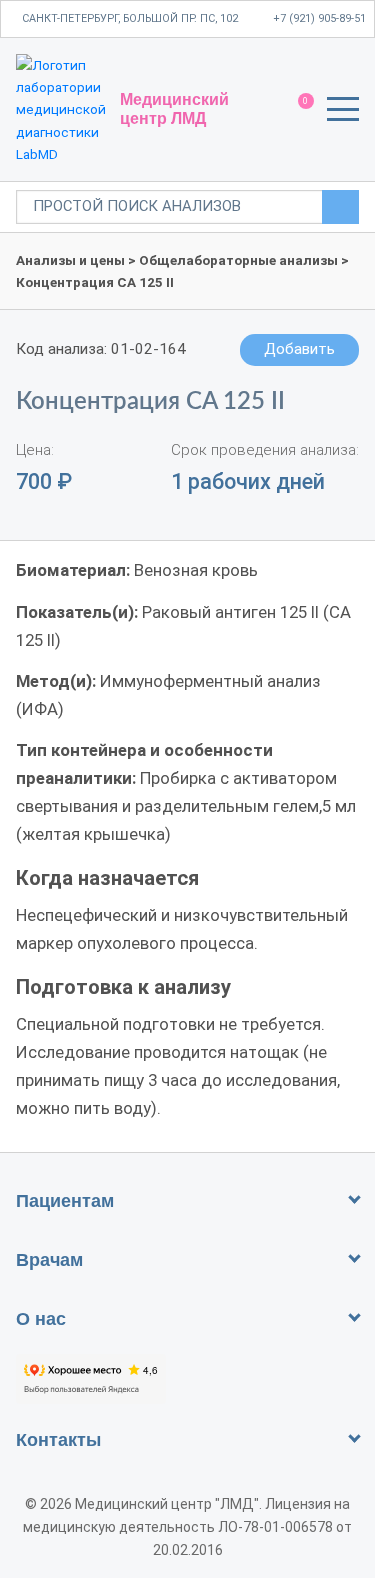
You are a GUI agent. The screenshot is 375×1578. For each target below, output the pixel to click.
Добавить (299, 349)
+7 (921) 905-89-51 (319, 18)
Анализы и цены (70, 260)
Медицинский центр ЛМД (174, 108)
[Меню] (343, 112)
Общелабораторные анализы (238, 260)
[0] (296, 110)
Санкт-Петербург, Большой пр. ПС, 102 (130, 18)
